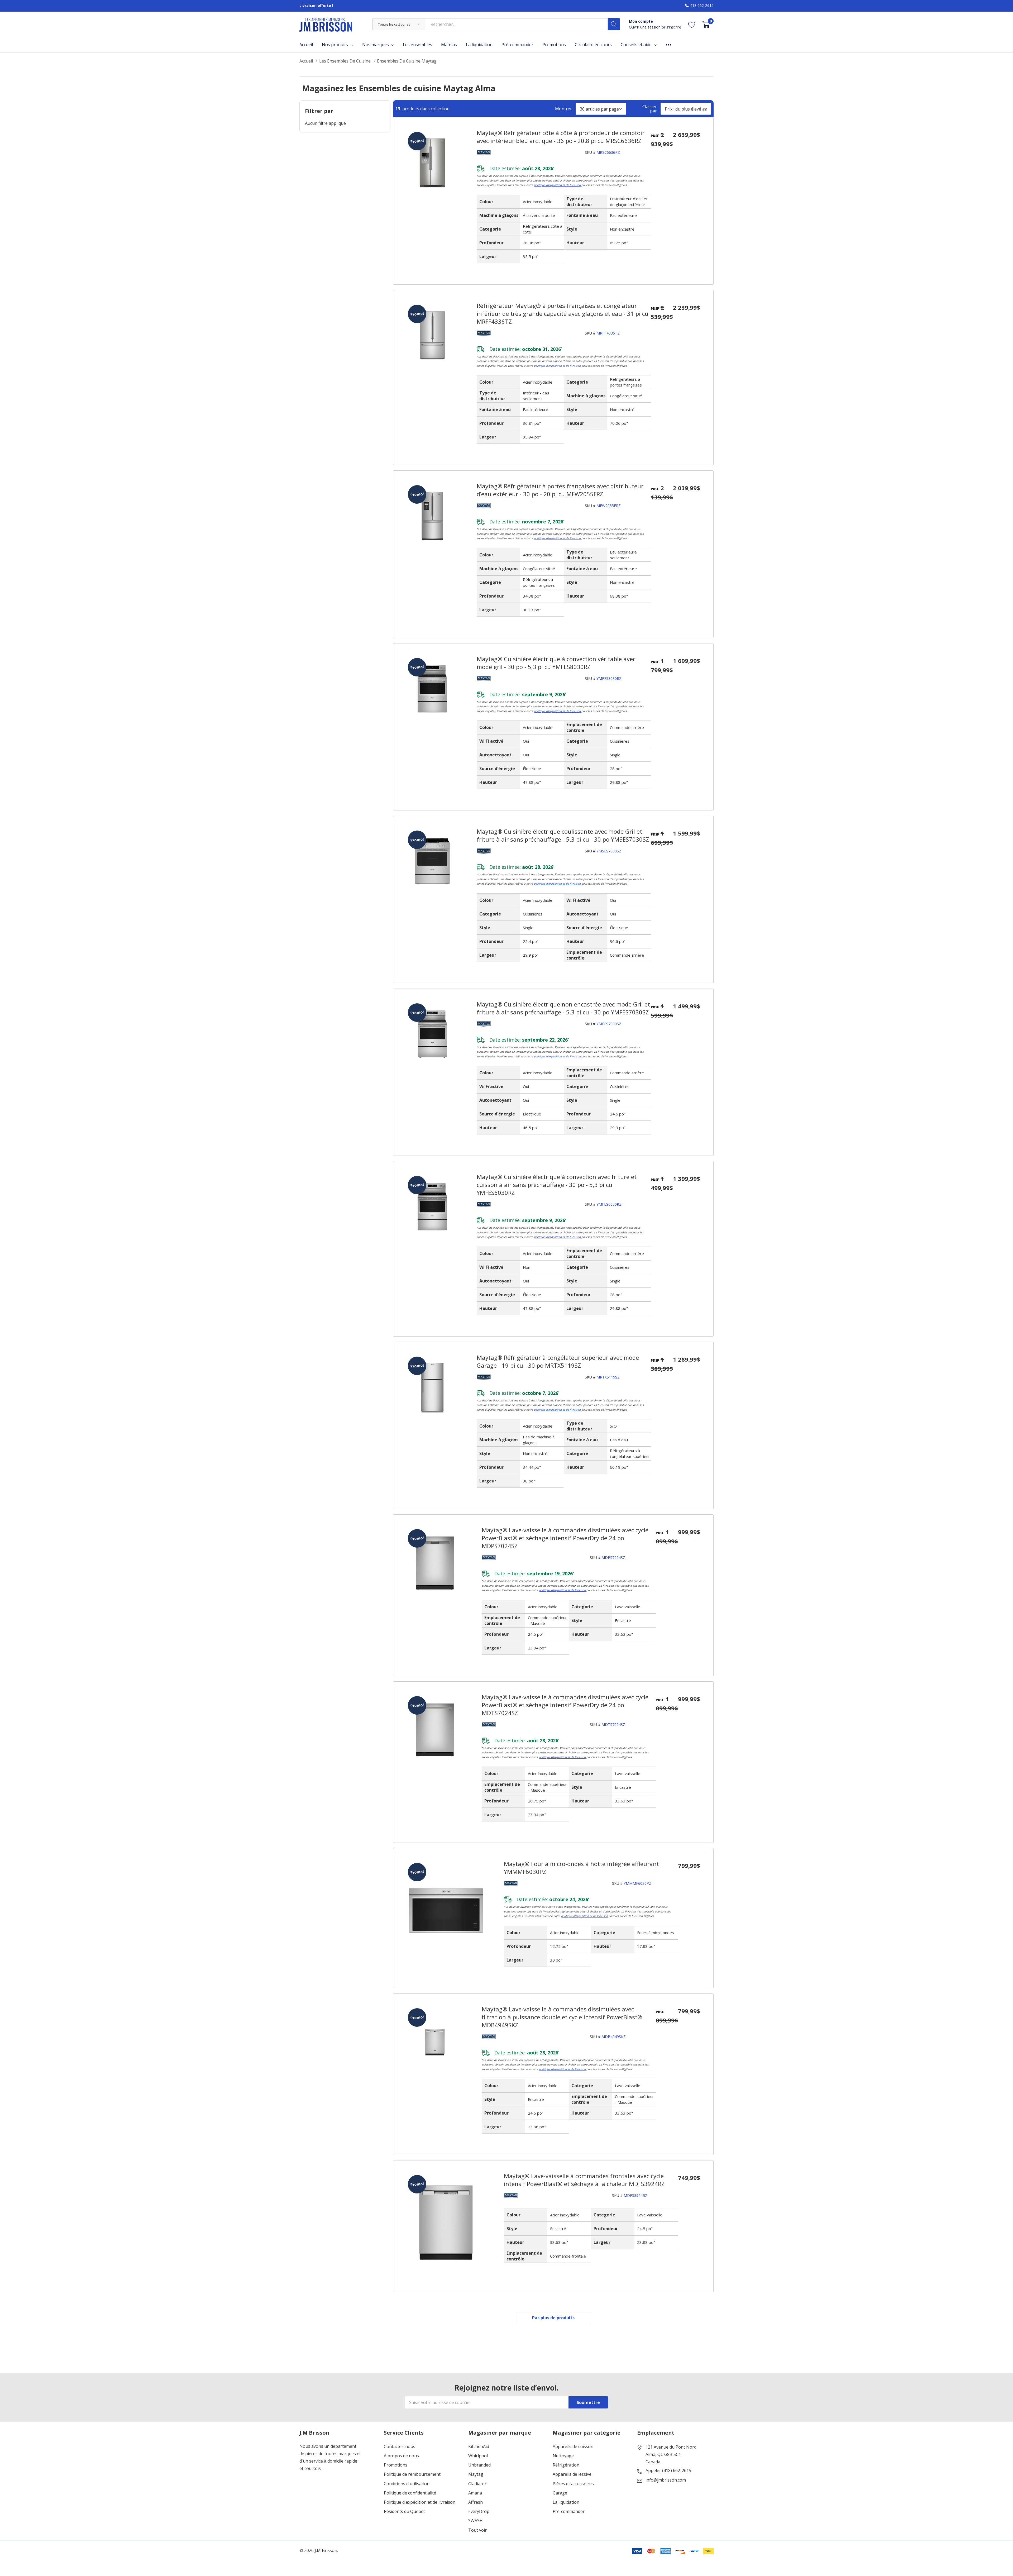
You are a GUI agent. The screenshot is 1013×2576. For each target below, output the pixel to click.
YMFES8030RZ (609, 678)
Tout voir (477, 2530)
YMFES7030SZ (609, 1024)
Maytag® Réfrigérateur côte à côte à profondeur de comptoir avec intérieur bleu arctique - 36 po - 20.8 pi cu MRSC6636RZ (561, 137)
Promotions (396, 2465)
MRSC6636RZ (608, 152)
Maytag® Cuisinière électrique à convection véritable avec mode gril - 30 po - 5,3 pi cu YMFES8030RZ (556, 663)
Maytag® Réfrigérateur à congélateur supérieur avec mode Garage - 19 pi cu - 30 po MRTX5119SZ (558, 1361)
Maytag (476, 2474)
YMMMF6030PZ (637, 1883)
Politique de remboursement (412, 2474)
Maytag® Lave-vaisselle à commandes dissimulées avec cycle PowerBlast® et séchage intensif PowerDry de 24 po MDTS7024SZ (565, 1705)
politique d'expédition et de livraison (557, 185)
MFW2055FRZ (609, 506)
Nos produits (335, 45)
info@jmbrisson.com (666, 2480)
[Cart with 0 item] (706, 24)
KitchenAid (479, 2447)
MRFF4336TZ (608, 333)
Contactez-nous (400, 2447)
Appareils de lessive (572, 2474)
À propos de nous (401, 2456)
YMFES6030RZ (609, 1204)
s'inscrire (674, 27)
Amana (475, 2493)
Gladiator (477, 2484)
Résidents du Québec (405, 2511)
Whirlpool (478, 2456)
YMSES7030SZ (609, 851)
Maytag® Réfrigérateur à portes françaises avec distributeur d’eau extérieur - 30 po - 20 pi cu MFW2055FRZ (560, 490)
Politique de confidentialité (410, 2493)
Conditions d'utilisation (407, 2484)
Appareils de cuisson (573, 2447)
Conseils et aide (636, 45)
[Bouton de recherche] (614, 24)
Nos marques (376, 45)
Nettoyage (563, 2456)
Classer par (650, 109)
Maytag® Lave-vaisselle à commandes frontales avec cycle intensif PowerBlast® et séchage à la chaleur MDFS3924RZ (584, 2180)
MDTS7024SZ (613, 1725)
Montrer (563, 109)
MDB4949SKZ (614, 2037)
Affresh (476, 2502)
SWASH (476, 2521)
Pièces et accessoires (573, 2484)
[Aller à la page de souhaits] (692, 24)
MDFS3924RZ (635, 2195)
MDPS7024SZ (613, 1557)
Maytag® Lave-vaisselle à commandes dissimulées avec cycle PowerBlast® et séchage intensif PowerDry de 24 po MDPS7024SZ (565, 1538)
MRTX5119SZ (608, 1377)
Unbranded (479, 2465)
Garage (560, 2493)
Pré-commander (569, 2511)
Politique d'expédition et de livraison (420, 2502)
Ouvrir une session (645, 27)
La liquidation (566, 2502)
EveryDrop (479, 2511)
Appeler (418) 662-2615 (668, 2471)
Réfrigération (566, 2465)
